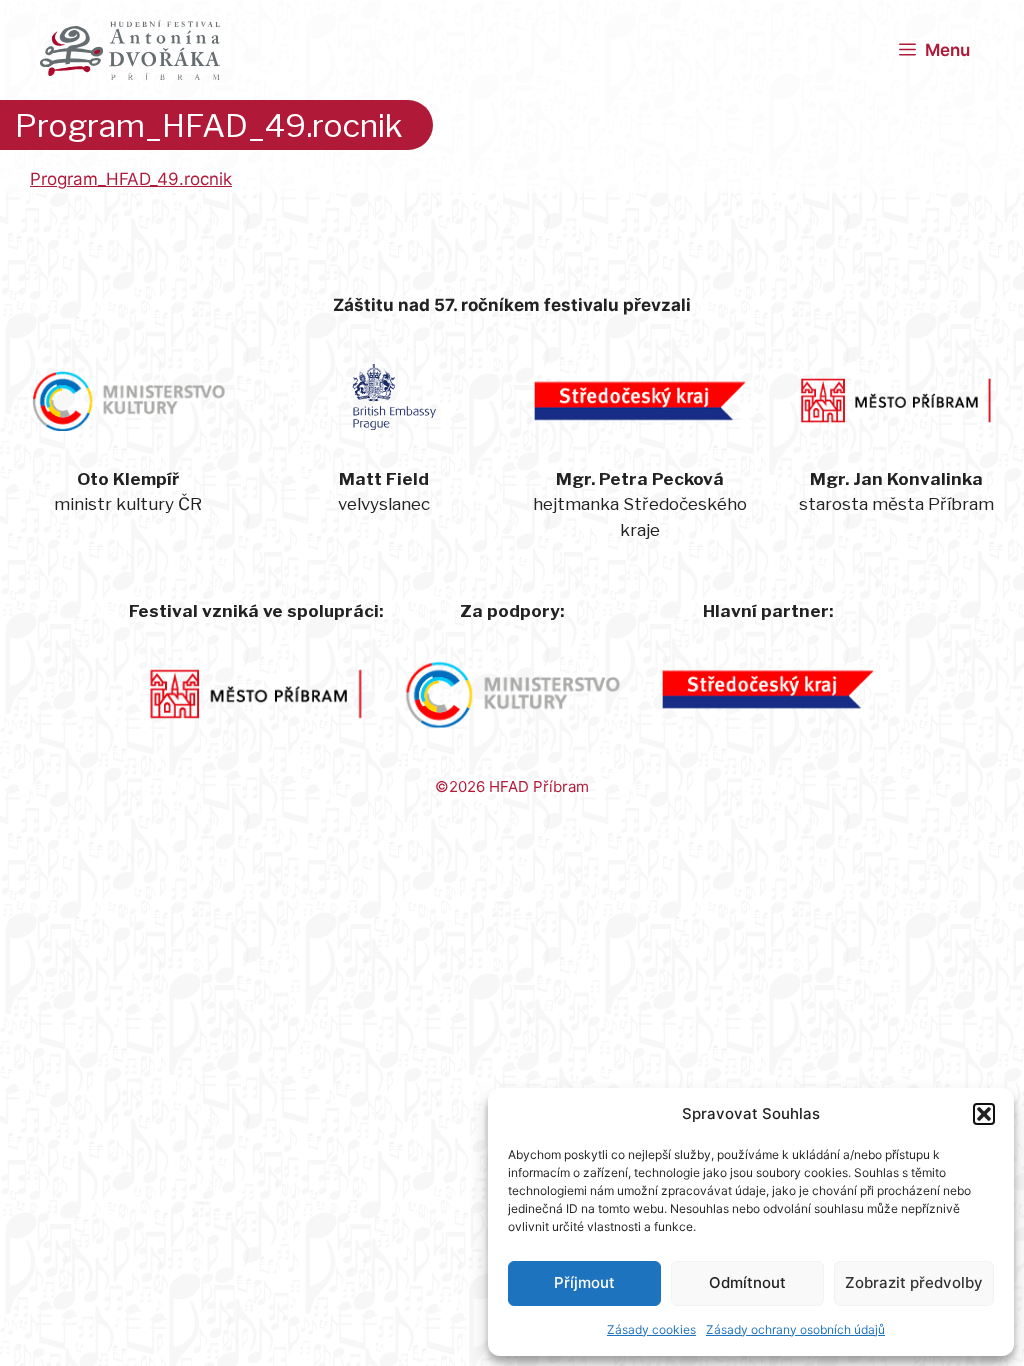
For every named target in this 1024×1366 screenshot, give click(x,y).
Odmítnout (747, 1282)
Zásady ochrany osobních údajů (795, 1329)
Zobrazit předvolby (914, 1282)
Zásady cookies (651, 1329)
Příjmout (584, 1282)
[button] (984, 1114)
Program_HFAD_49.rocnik (131, 179)
